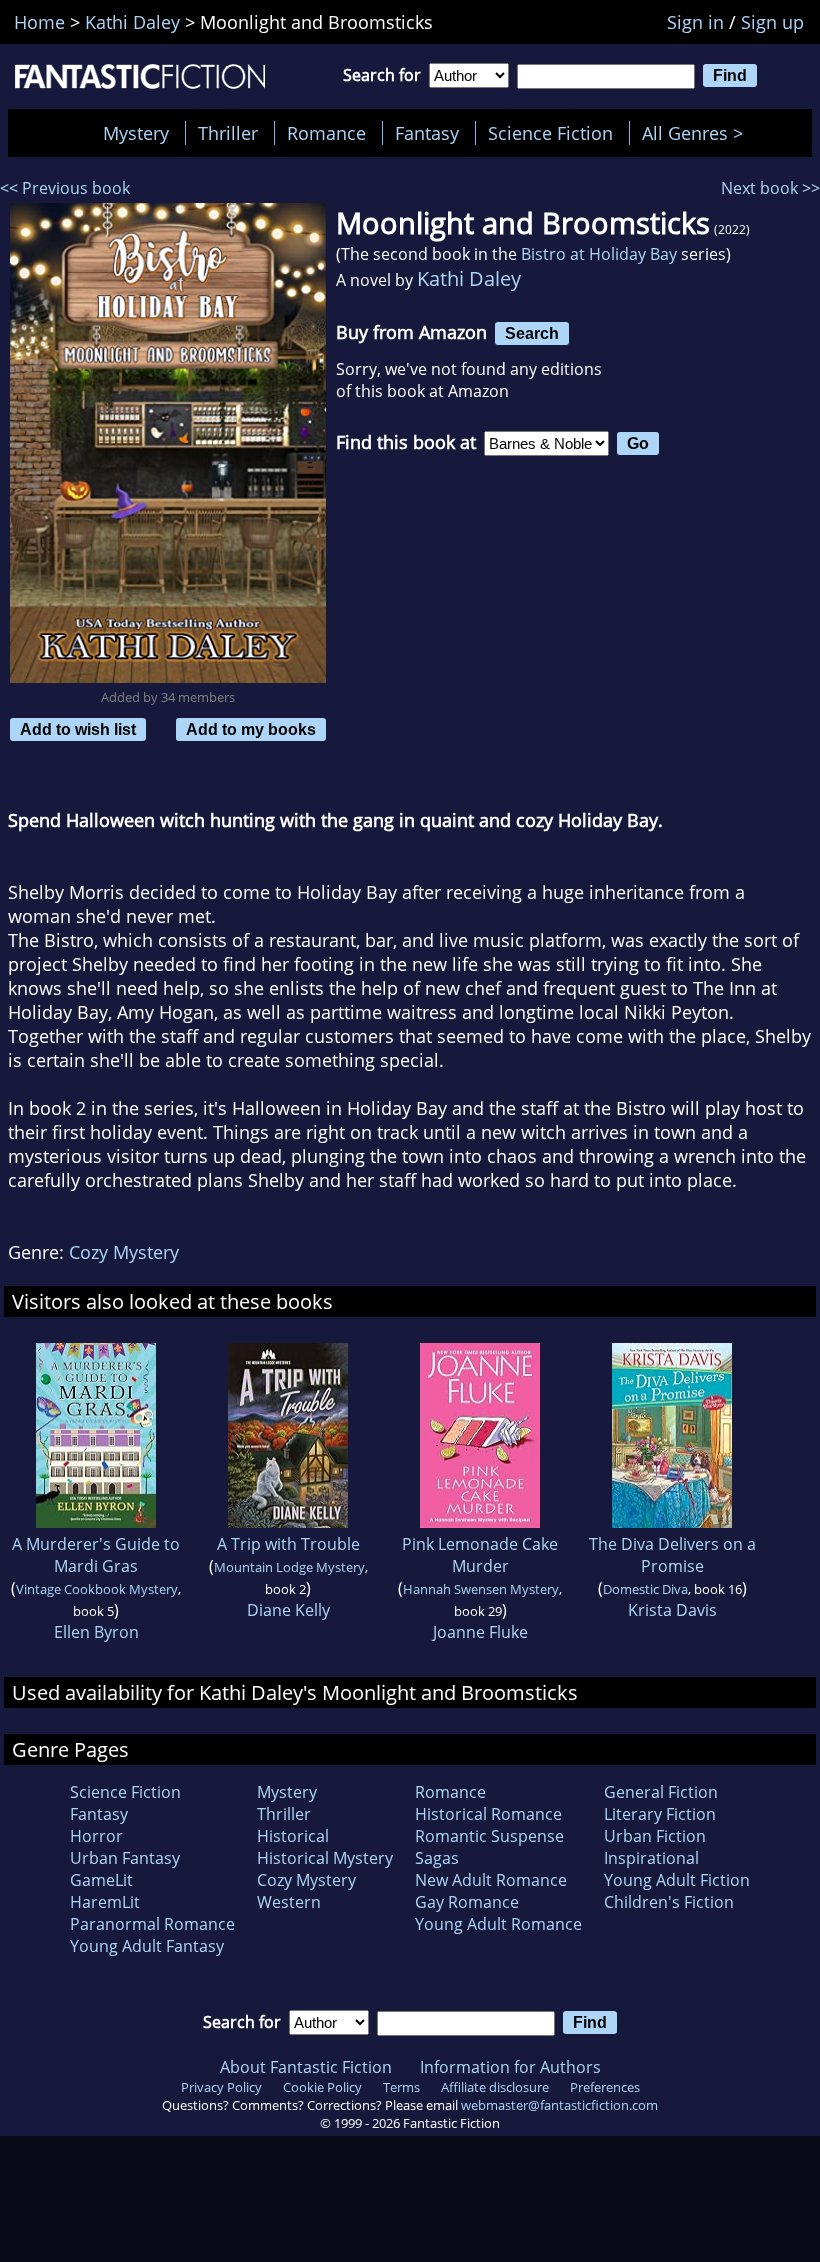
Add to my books (251, 729)
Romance (326, 133)
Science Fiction (550, 133)
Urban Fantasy (125, 1858)
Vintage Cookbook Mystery (97, 1589)
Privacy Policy (221, 2087)
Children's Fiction (669, 1902)
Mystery (136, 133)
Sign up (772, 22)
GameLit (101, 1880)
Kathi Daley (469, 278)
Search (532, 333)
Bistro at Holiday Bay (599, 254)
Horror (96, 1836)
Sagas (437, 1858)
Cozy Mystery (124, 1252)
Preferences (605, 2087)
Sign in (695, 22)
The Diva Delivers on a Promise (672, 1555)
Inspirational (651, 1858)
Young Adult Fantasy (147, 1946)
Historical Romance (488, 1814)
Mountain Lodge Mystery (289, 1567)
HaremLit (105, 1902)
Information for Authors (510, 2067)
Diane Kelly (288, 1610)
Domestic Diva (645, 1589)
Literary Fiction (660, 1814)
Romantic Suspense (489, 1836)
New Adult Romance (491, 1880)
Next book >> (770, 188)
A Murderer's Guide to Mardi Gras (96, 1555)
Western (289, 1902)
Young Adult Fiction (677, 1880)
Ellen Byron (96, 1632)
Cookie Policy (322, 2087)
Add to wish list (78, 729)
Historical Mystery (325, 1858)
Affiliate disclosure (495, 2087)
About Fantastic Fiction (306, 2067)
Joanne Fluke (480, 1632)
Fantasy (427, 133)
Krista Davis (672, 1610)
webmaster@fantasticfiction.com (559, 2105)
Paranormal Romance (152, 1924)
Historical (293, 1836)
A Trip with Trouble (288, 1544)
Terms (401, 2087)
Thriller (228, 133)
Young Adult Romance (498, 1924)
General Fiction (661, 1792)
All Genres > (697, 133)
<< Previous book (65, 188)
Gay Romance (467, 1902)
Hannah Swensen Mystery (481, 1589)
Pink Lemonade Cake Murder (480, 1555)
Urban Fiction (655, 1836)
